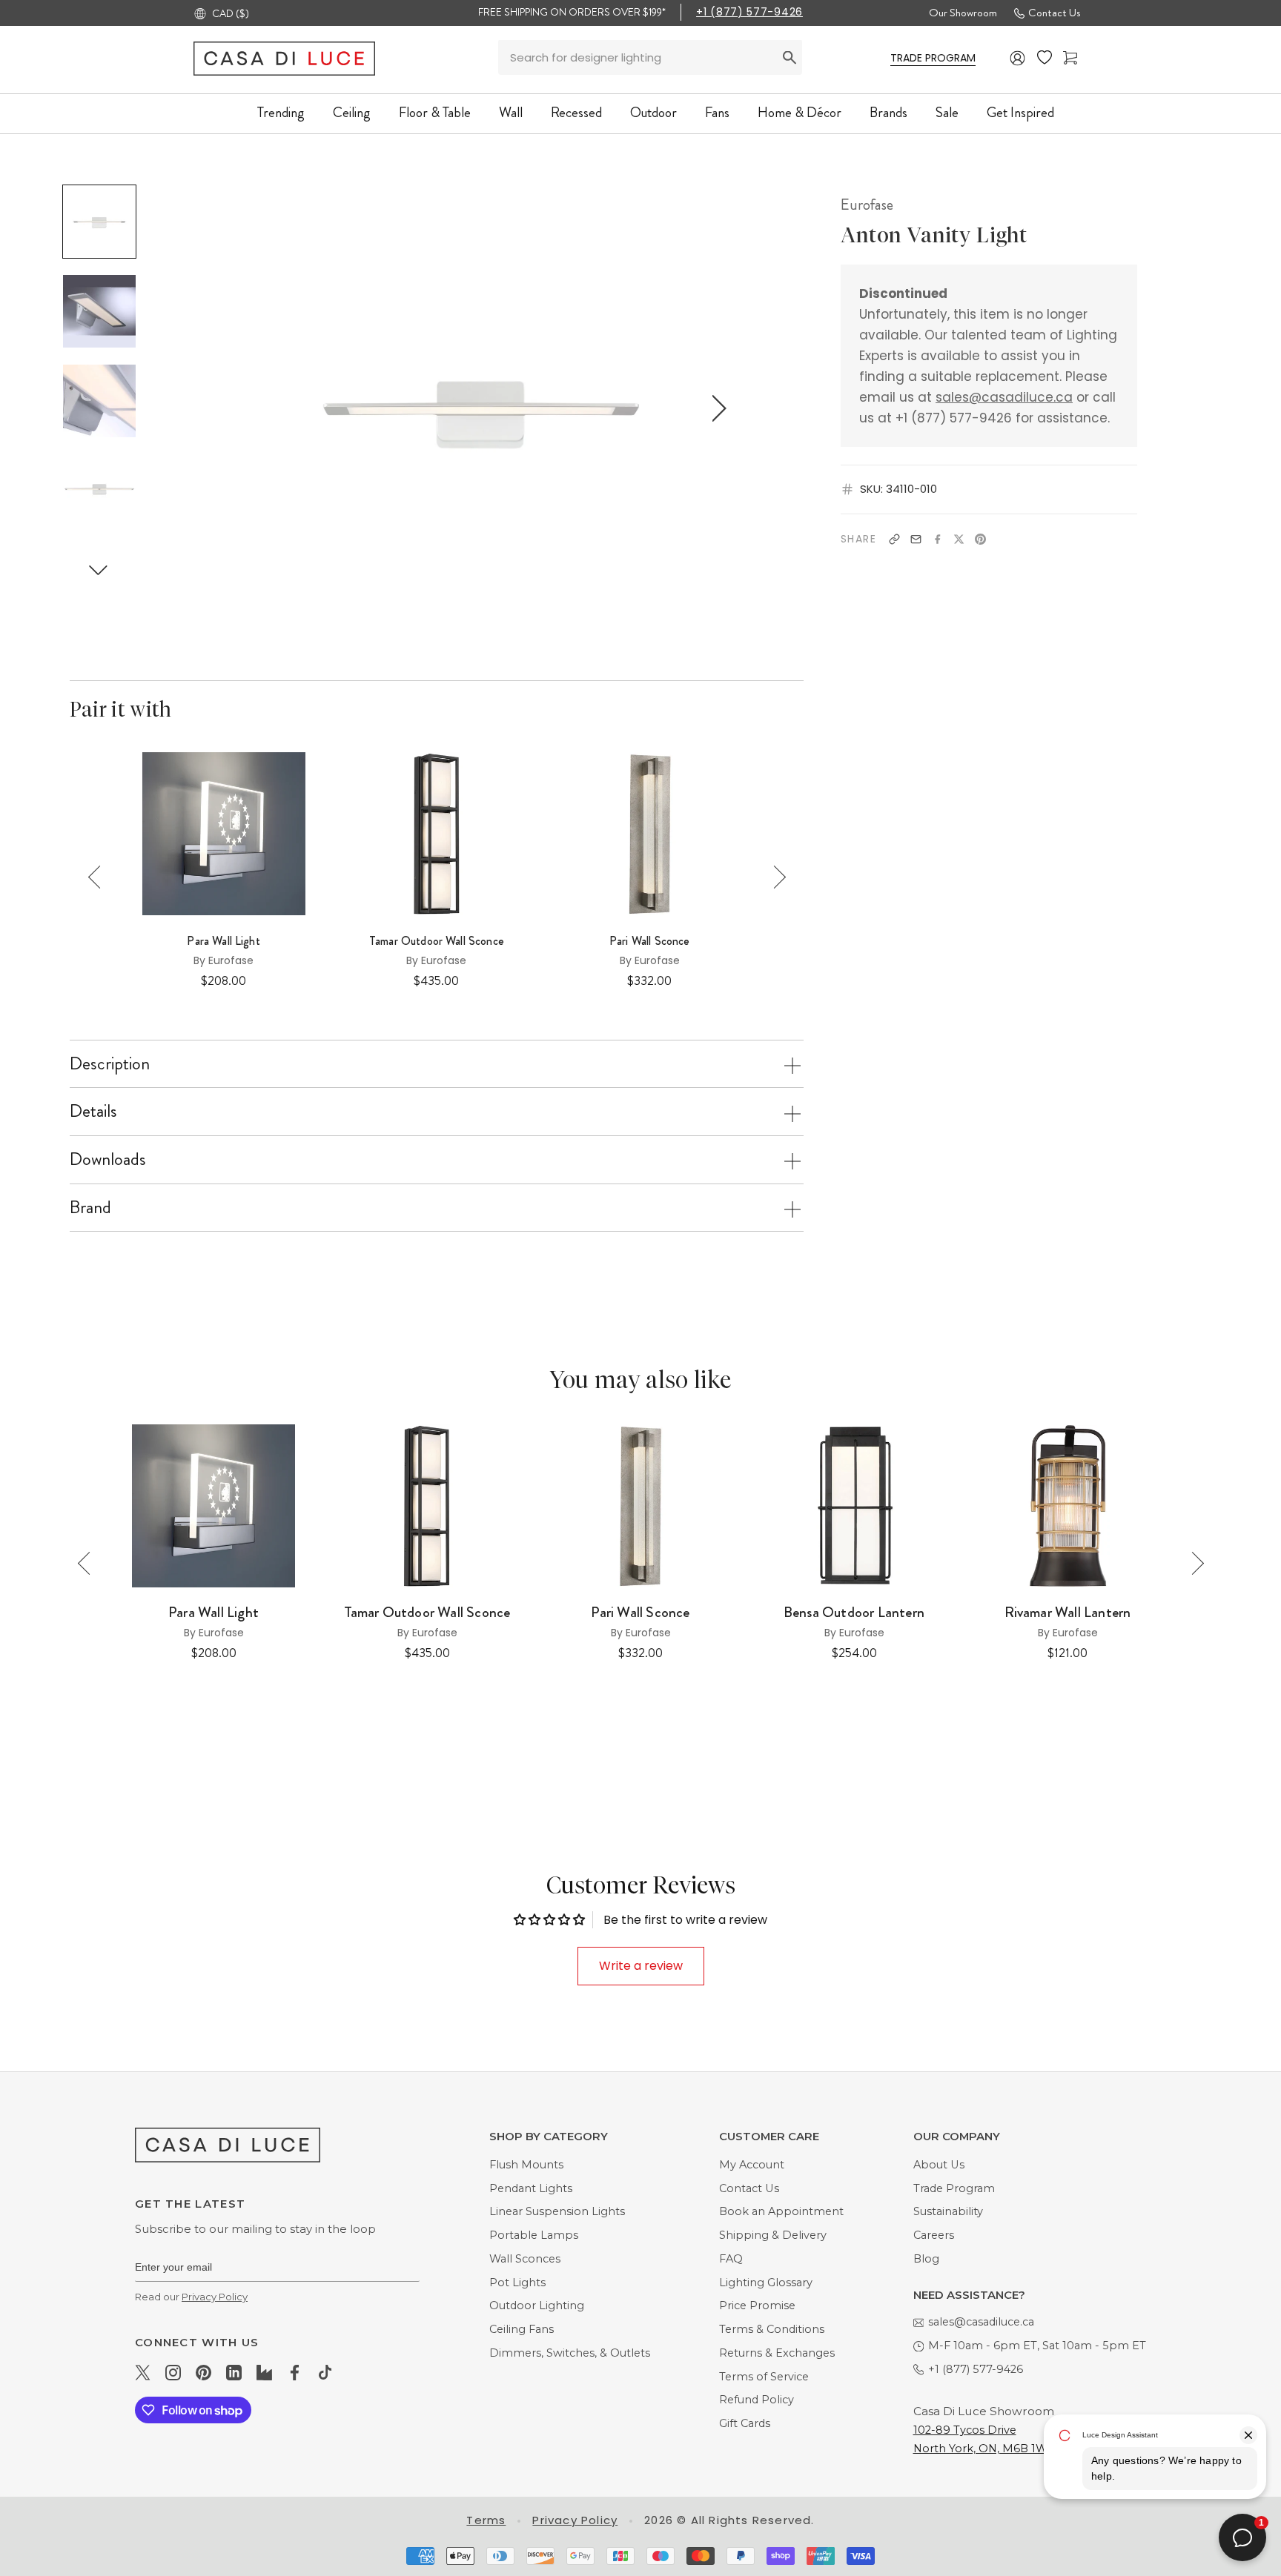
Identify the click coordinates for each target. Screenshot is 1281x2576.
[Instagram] (173, 2372)
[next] (716, 408)
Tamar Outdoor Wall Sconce (437, 941)
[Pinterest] (980, 539)
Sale (947, 112)
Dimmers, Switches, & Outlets (570, 2353)
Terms (486, 2520)
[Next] (774, 877)
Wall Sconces (525, 2259)
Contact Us (1054, 13)
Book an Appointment (781, 2211)
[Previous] (100, 877)
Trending (281, 112)
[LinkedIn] (234, 2372)
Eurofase (867, 205)
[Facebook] (937, 539)
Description (110, 1063)
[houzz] (264, 2372)
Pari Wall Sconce (650, 941)
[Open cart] (1070, 58)
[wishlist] (1045, 58)
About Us (939, 2165)
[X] (959, 539)
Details (93, 1111)
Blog (926, 2259)
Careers (934, 2235)
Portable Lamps (534, 2235)
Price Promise (757, 2306)
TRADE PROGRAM (933, 58)
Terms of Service (764, 2377)
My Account (752, 2165)
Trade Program (954, 2188)
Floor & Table (435, 112)
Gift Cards (745, 2423)
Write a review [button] (641, 1966)
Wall (511, 112)
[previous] (245, 408)
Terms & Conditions (772, 2329)
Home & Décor (800, 112)
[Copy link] (894, 539)
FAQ (731, 2259)
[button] (99, 570)
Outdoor (653, 112)
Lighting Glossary (766, 2283)
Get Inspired (1020, 112)
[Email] (916, 539)
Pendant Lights (531, 2188)
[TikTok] (325, 2372)
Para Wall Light (223, 941)
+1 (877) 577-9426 (749, 12)
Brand (90, 1207)
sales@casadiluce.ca (1004, 397)
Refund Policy (757, 2400)
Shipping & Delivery (773, 2235)
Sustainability (948, 2211)
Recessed (576, 112)
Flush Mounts (526, 2165)
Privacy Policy (215, 2297)
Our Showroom (963, 13)
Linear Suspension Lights (557, 2211)
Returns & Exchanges (777, 2353)
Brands (888, 112)
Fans (717, 112)
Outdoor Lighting (537, 2306)
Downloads (108, 1159)
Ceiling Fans (522, 2329)
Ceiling (352, 112)
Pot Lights (517, 2283)
